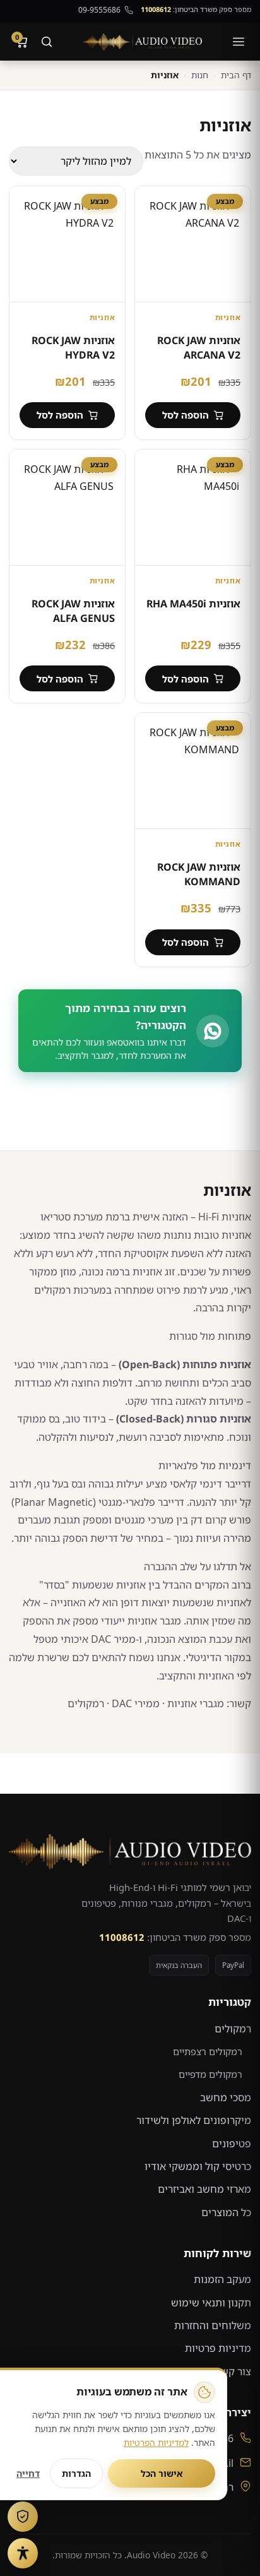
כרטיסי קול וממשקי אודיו (198, 2166)
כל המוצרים (226, 2212)
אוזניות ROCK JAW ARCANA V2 (199, 347)
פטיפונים (232, 2144)
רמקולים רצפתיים (208, 2051)
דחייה (28, 2473)
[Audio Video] (143, 42)
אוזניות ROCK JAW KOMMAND (199, 874)
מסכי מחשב (226, 2097)
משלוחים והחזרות (213, 2325)
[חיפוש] (47, 42)
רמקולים (86, 1703)
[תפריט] (239, 42)
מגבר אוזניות (154, 1621)
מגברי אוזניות (196, 1703)
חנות (200, 75)
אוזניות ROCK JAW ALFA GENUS (73, 611)
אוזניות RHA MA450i (193, 604)
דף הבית (236, 75)
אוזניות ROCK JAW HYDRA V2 (73, 347)
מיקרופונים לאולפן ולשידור (194, 2120)
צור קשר (233, 2371)
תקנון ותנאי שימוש (211, 2303)
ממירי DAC (136, 1703)
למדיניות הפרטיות (156, 2442)
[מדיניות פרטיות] (23, 2517)
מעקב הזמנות (222, 2279)
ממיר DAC (113, 1639)
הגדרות (76, 2473)
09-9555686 (99, 10)
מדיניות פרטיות (218, 2348)
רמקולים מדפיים (210, 2074)
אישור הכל (162, 2473)
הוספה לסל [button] (186, 415)
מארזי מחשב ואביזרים (204, 2189)
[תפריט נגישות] (23, 2553)
